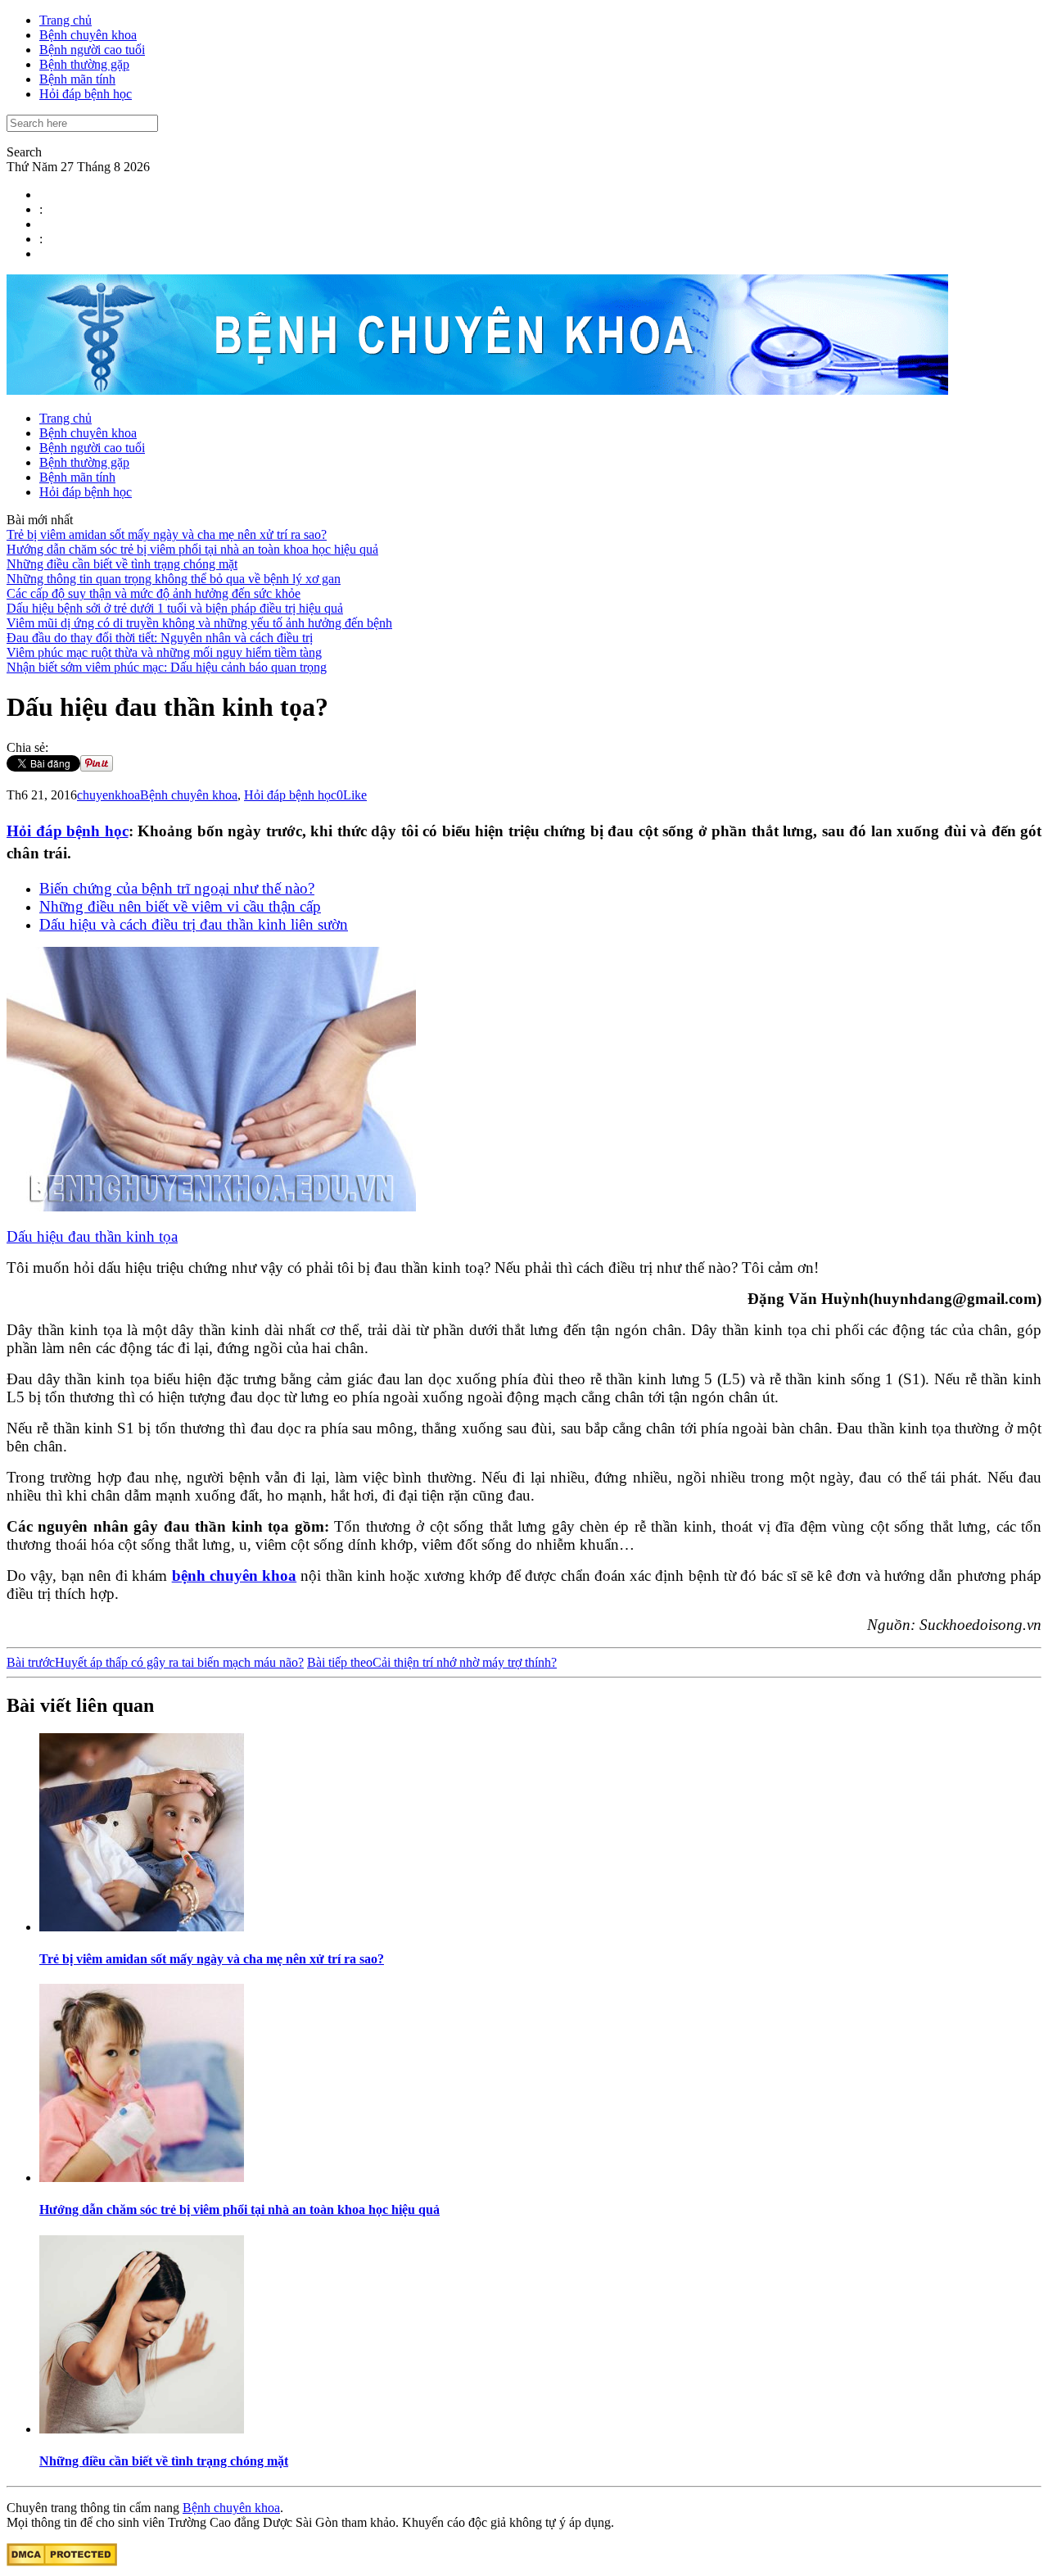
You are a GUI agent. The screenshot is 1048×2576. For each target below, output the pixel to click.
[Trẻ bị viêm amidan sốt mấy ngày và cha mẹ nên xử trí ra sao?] (142, 1927)
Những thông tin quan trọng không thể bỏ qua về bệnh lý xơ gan (174, 579)
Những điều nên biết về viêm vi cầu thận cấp (180, 906)
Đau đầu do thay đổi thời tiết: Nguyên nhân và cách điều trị (160, 638)
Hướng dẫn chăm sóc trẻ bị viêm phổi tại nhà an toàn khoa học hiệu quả (192, 549)
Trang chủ (65, 20)
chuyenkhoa (108, 795)
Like (355, 795)
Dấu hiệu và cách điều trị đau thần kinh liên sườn (194, 924)
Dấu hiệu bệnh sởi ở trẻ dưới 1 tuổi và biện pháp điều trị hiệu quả (175, 608)
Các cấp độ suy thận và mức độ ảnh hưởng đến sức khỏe (154, 593)
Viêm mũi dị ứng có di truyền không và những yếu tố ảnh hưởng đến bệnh (199, 623)
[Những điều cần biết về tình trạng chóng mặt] (142, 2429)
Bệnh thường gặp (84, 64)
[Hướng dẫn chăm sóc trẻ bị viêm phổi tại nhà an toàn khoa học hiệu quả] (142, 2178)
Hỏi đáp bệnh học (86, 94)
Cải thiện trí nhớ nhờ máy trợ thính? (432, 1662)
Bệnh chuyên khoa (88, 35)
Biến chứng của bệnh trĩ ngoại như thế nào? (177, 888)
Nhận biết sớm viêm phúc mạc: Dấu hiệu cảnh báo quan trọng (167, 667)
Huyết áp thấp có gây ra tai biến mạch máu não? (155, 1662)
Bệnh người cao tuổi (92, 50)
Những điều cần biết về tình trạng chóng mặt (122, 564)
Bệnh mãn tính (77, 79)
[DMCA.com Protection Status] (62, 2562)
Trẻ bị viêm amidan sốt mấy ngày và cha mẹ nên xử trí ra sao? (167, 534)
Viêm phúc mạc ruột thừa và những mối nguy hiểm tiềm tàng (164, 652)
